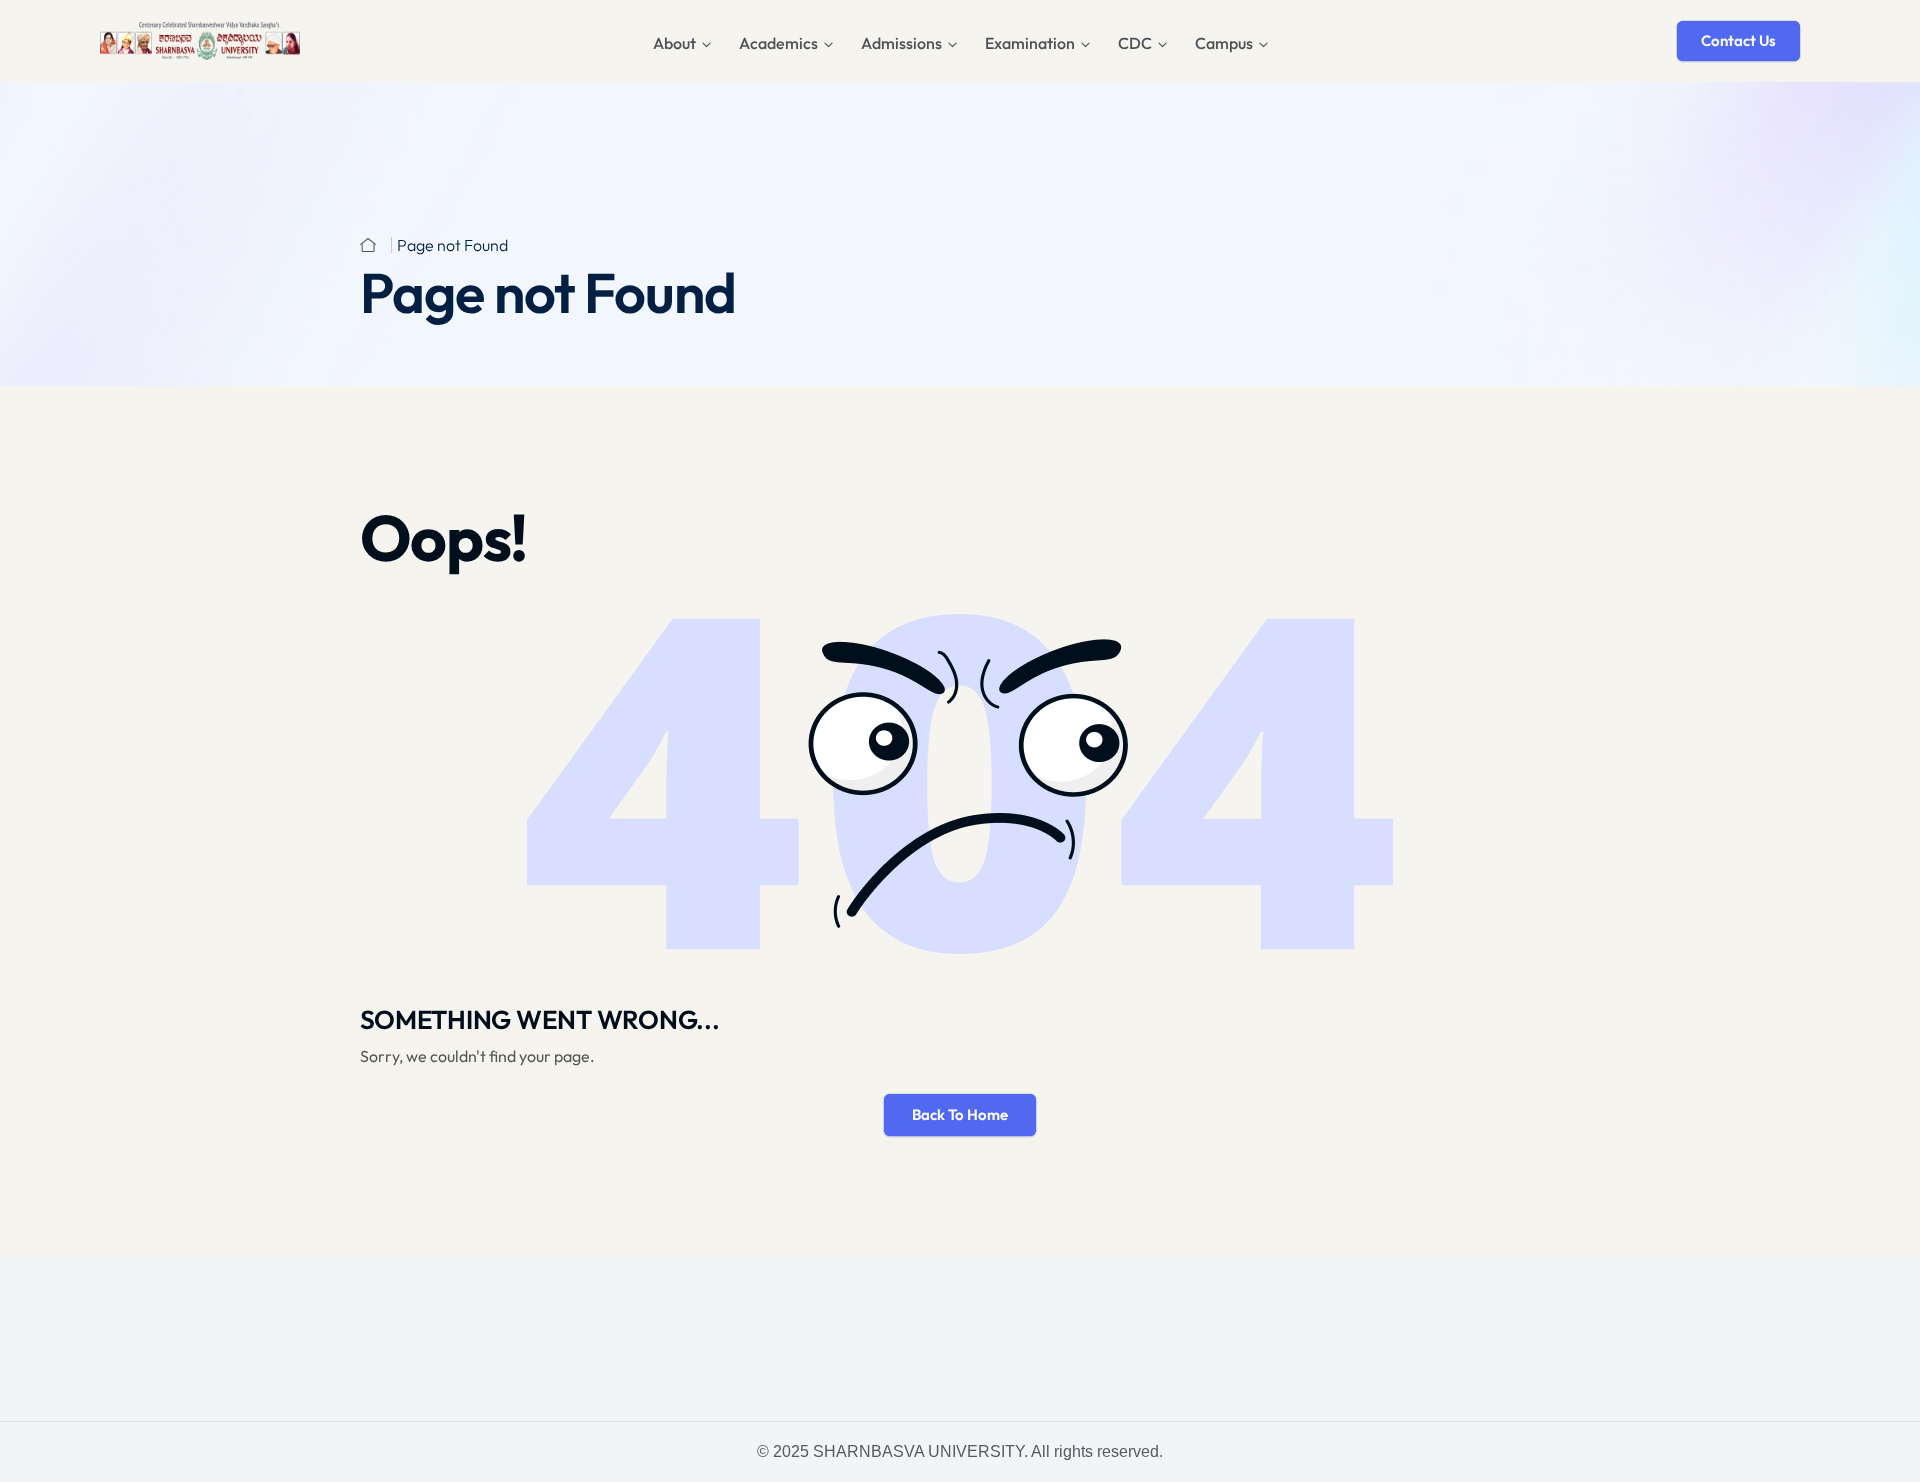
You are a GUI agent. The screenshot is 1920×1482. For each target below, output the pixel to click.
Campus (1224, 43)
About (674, 43)
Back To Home (960, 1114)
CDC (1135, 43)
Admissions (901, 43)
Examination (1030, 43)
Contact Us (1738, 40)
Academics (778, 43)
